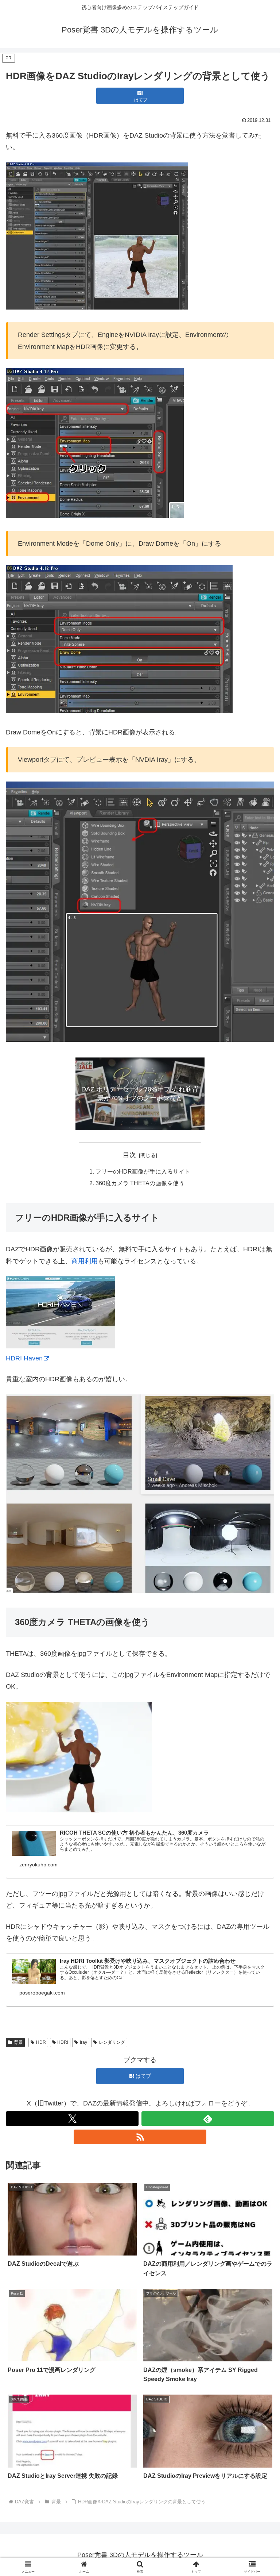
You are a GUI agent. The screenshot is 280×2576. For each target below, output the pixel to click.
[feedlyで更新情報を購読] (208, 2119)
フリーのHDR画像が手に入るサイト (143, 1171)
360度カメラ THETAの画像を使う (140, 1183)
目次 (129, 1155)
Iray (83, 2042)
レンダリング (112, 2042)
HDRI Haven (24, 1358)
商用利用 (85, 1261)
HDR (41, 2042)
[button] (259, 1570)
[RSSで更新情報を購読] (140, 2137)
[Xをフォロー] (72, 2119)
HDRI (63, 2042)
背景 (18, 2042)
